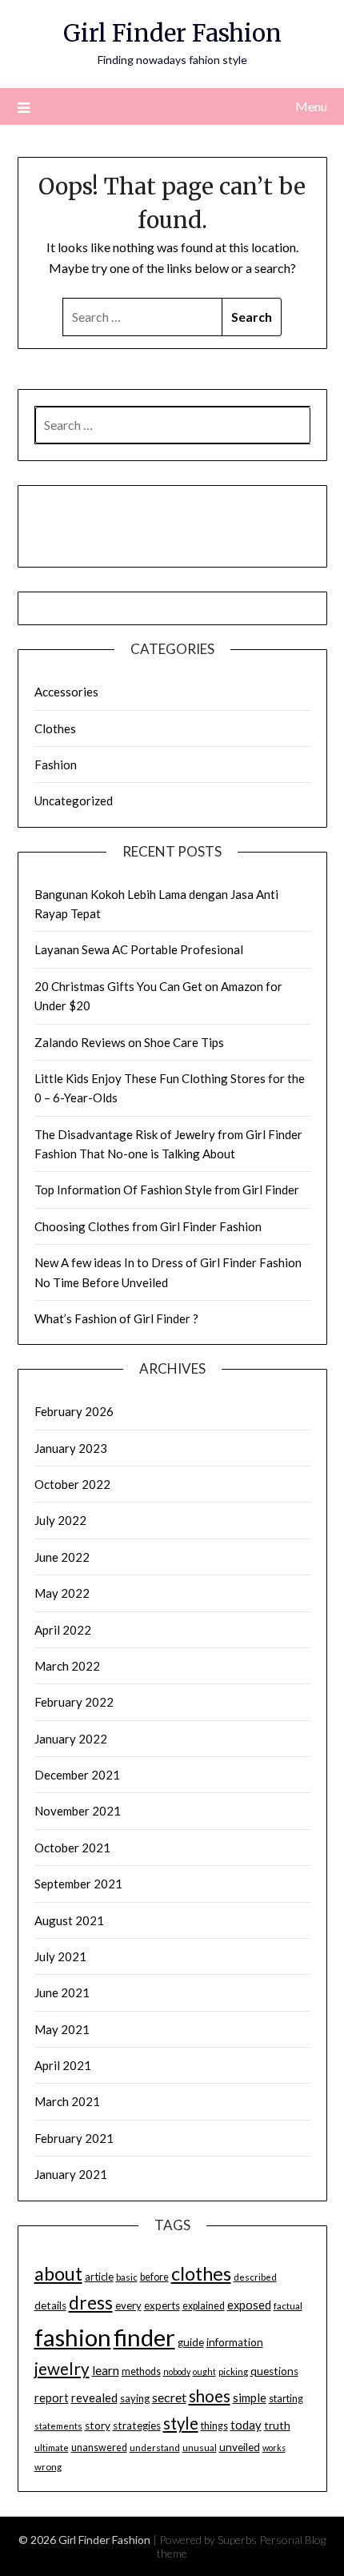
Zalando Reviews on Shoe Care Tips (129, 1042)
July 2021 (60, 1956)
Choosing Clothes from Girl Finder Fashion (148, 1226)
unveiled (240, 2447)
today (246, 2425)
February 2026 (74, 1411)
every (128, 2305)
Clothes (55, 728)
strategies (137, 2426)
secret (169, 2397)
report (52, 2398)
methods (141, 2371)
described (255, 2277)
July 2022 (60, 1520)
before (154, 2277)
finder (144, 2337)
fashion (73, 2337)
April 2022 (63, 1630)
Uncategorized (74, 800)
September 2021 (78, 1884)
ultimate (52, 2448)
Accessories (66, 692)
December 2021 (77, 1775)
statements (58, 2426)
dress (91, 2303)
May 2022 (62, 1593)
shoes (210, 2396)
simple (250, 2397)
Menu (311, 106)
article (99, 2277)
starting (286, 2399)
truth (277, 2425)
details (50, 2305)
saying (135, 2398)
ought (204, 2371)
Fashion (56, 764)
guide (191, 2342)
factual (288, 2306)
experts (162, 2305)
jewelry (62, 2369)
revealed (94, 2397)
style (181, 2423)
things (214, 2426)
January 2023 (71, 1448)
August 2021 (69, 1920)
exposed (249, 2305)
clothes (201, 2273)
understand (155, 2448)
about (58, 2273)
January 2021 (71, 2174)
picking (233, 2371)
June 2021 (62, 1992)
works (274, 2448)
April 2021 (63, 2065)
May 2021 (62, 2029)
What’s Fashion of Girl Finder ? (116, 1318)
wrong (48, 2467)
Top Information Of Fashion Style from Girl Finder (167, 1190)
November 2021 (78, 1811)
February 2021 (74, 2138)
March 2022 (67, 1666)
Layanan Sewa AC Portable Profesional (139, 949)
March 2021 (67, 2101)
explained (204, 2306)
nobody (177, 2371)
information (235, 2342)
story (98, 2426)
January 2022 (71, 1739)
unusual (200, 2448)
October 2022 (72, 1484)
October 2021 (72, 1848)
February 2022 (74, 1702)
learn (106, 2370)
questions (274, 2371)
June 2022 (62, 1557)
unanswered (99, 2448)
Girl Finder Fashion (172, 33)
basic (127, 2277)
